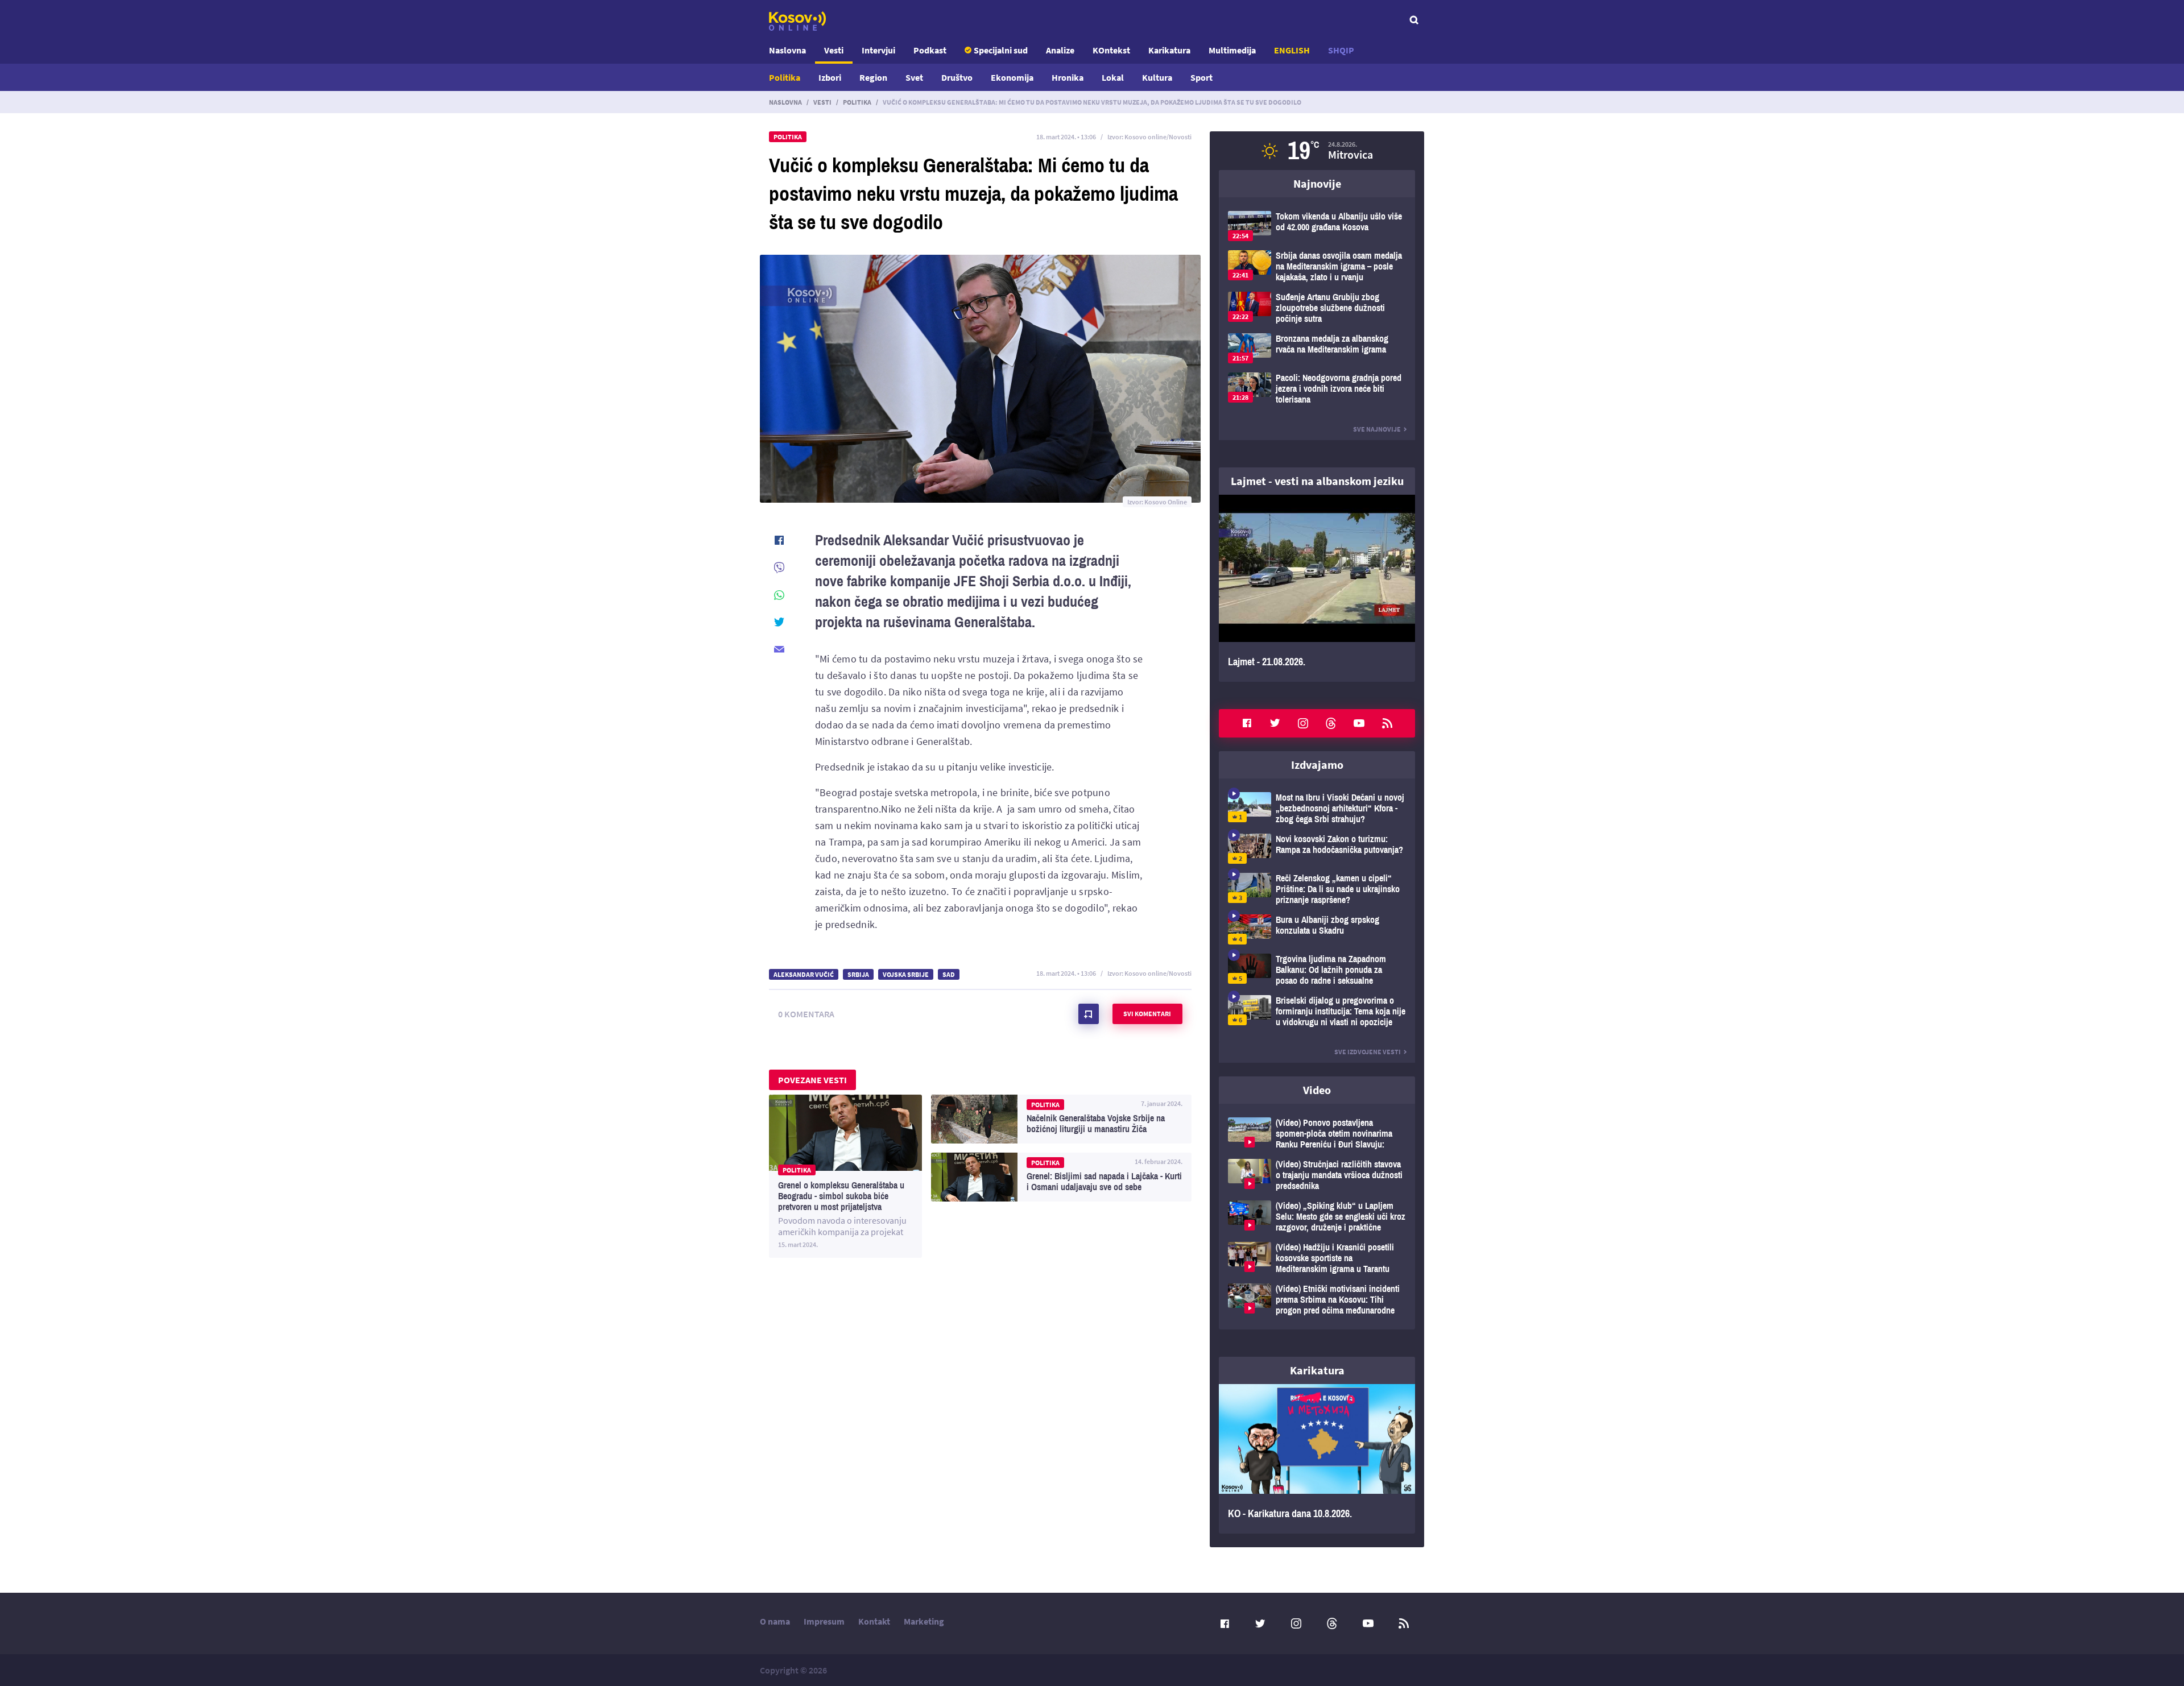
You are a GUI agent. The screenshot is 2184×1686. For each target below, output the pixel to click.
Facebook (1247, 723)
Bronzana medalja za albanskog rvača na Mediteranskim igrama (1317, 348)
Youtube (1359, 723)
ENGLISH (1292, 50)
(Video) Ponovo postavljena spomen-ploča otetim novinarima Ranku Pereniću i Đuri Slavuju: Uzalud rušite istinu (1317, 1134)
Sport (1201, 77)
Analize (1060, 50)
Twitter (1275, 723)
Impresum (824, 1621)
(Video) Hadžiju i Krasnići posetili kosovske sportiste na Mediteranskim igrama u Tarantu (1317, 1258)
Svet (914, 77)
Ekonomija (1012, 77)
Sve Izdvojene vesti (1368, 1052)
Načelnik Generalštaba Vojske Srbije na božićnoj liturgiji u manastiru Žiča (1061, 1119)
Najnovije (1317, 183)
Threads (1331, 723)
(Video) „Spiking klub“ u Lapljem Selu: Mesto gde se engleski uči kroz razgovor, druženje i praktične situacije (1317, 1217)
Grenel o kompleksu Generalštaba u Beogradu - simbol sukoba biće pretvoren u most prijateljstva (845, 1176)
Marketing (924, 1621)
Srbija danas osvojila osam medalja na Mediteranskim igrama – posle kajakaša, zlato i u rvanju (1317, 266)
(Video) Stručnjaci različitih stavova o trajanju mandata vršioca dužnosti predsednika (1317, 1175)
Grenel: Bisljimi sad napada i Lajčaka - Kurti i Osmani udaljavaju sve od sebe (1061, 1177)
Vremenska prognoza (1317, 151)
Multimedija (1232, 50)
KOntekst (1111, 50)
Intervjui (878, 50)
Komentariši (1089, 1014)
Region (873, 77)
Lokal (1113, 77)
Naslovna (787, 50)
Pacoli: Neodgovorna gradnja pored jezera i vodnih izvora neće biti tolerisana (1317, 389)
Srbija (858, 974)
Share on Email (779, 649)
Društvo (957, 77)
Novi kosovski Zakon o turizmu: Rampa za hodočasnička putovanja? (1317, 849)
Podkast (930, 50)
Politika (785, 77)
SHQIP (1341, 50)
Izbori (830, 77)
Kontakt (874, 1621)
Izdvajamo (1317, 765)
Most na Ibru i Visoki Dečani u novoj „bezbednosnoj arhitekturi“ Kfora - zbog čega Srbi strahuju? (1317, 808)
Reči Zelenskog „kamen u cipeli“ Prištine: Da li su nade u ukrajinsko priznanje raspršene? (1317, 889)
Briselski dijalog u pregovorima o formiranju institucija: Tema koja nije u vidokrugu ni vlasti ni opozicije (1317, 1011)
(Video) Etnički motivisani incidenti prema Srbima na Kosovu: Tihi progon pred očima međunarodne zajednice (1317, 1300)
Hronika (1068, 77)
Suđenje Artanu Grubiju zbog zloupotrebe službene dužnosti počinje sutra (1317, 308)
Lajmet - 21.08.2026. (1317, 588)
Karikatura (1169, 50)
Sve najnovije (1377, 429)
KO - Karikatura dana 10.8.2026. (1317, 1459)
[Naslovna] (797, 21)
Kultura (1157, 77)
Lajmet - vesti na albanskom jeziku (1317, 481)
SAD (949, 974)
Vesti (834, 50)
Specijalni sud (1001, 50)
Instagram (1303, 723)
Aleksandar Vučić (804, 974)
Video (1317, 1090)
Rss (1387, 723)
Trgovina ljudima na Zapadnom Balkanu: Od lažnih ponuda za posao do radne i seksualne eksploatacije (1317, 970)
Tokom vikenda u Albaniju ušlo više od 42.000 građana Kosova (1317, 226)
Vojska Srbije (906, 974)
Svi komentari (1147, 1014)
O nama (775, 1621)
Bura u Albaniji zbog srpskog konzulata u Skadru (1317, 929)
